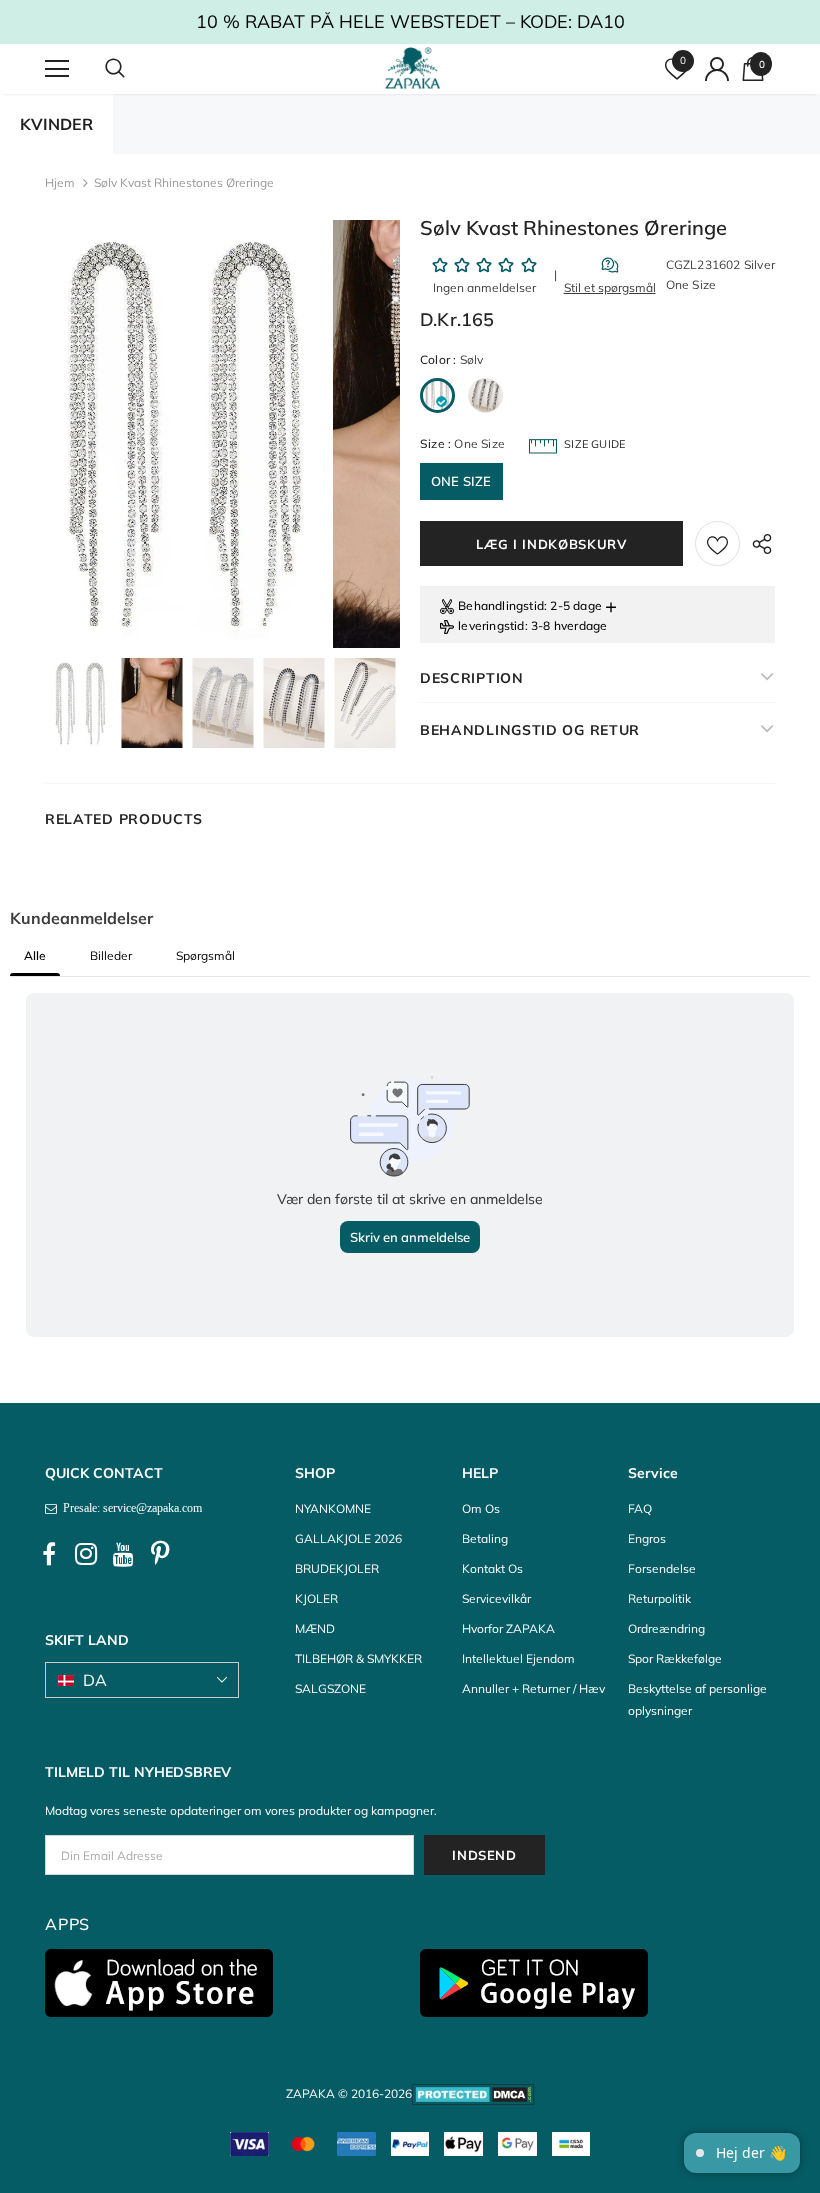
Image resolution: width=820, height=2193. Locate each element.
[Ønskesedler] (717, 543)
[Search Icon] (135, 69)
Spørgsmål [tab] (205, 955)
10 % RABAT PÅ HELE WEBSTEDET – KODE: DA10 (410, 21)
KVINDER (56, 124)
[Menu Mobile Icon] (57, 69)
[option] (187, 434)
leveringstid (491, 625)
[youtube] (123, 1554)
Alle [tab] (35, 955)
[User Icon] (717, 69)
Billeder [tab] (111, 955)
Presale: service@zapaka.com (129, 1508)
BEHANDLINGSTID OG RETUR (530, 730)
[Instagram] (86, 1554)
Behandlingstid (501, 605)
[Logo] (412, 68)
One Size (461, 481)
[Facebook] (49, 1554)
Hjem (60, 182)
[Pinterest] (160, 1554)
